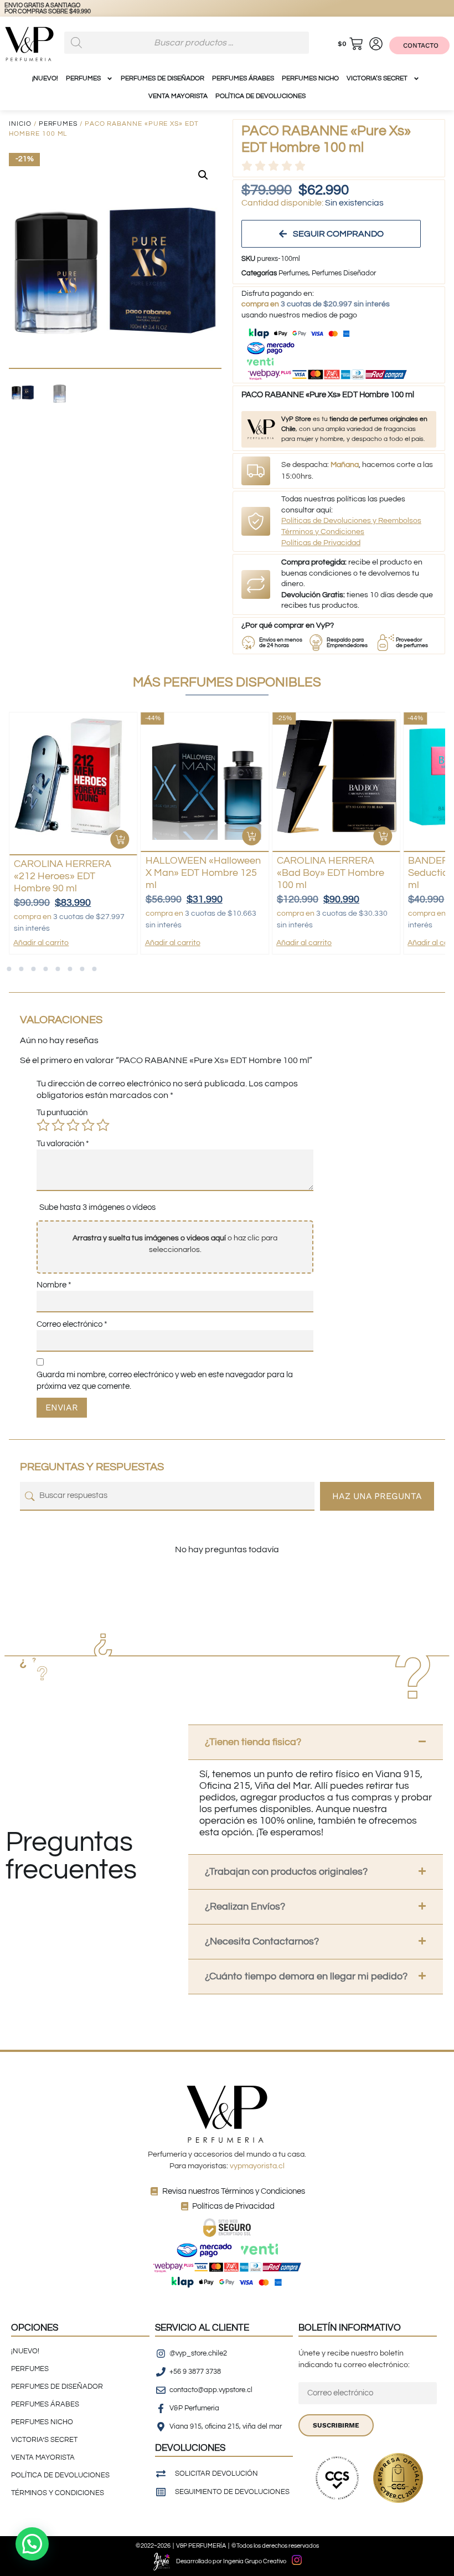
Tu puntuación (62, 1113)
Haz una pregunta (377, 1496)
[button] (203, 175)
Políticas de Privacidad (321, 543)
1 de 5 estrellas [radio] (43, 1125)
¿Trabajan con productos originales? (286, 1872)
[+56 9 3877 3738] (20, 9)
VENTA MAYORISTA (178, 96)
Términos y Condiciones (323, 532)
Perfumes (58, 124)
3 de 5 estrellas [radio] (73, 1125)
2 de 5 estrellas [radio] (58, 1125)
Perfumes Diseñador (344, 273)
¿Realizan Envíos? (245, 1907)
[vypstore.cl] (65, 9)
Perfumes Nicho (310, 78)
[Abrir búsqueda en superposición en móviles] (187, 43)
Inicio (20, 124)
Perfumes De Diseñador (162, 78)
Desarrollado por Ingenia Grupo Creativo (231, 2561)
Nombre (54, 1285)
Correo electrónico (72, 1324)
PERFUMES (83, 78)
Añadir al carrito (41, 943)
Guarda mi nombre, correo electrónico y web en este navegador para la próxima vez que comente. (165, 1381)
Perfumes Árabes (243, 78)
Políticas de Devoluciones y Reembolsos (351, 521)
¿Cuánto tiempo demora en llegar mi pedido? (306, 1976)
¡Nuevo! (45, 78)
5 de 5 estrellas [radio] (103, 1125)
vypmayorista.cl (257, 2166)
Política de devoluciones (260, 96)
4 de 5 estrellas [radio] (88, 1125)
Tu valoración (63, 1144)
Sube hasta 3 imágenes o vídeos (97, 1207)
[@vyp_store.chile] (43, 9)
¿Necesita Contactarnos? (262, 1941)
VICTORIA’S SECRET (377, 78)
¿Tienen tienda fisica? (253, 1742)
